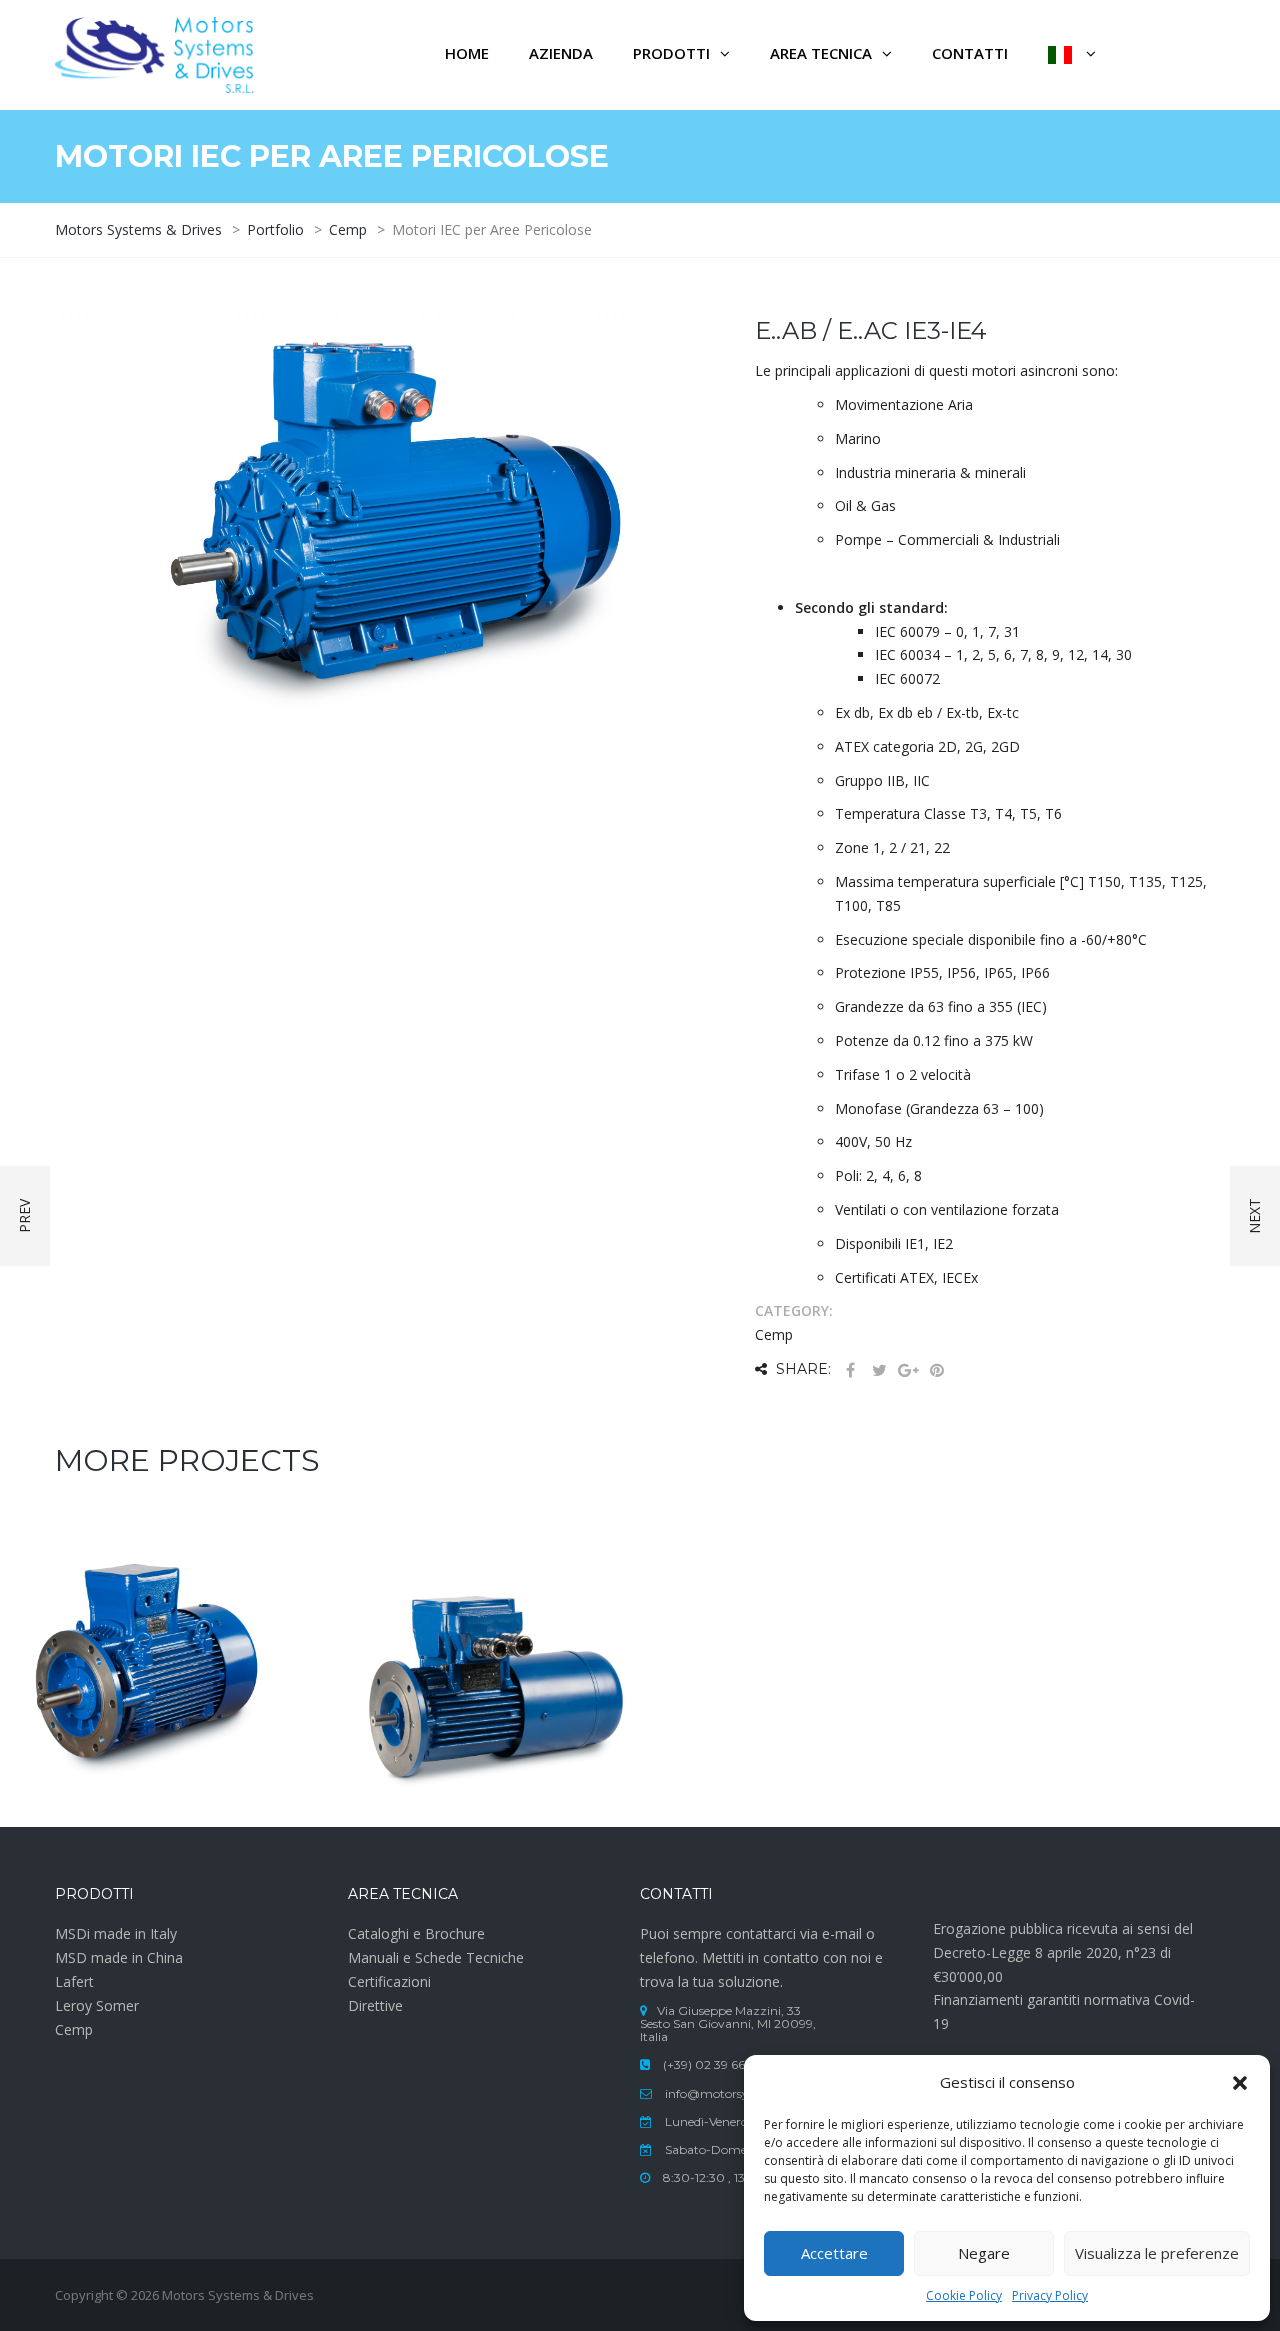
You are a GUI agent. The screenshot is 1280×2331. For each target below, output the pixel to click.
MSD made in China (119, 1957)
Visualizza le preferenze (1157, 2253)
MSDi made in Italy (116, 1933)
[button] (1240, 2083)
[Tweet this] (879, 1370)
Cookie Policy (964, 2295)
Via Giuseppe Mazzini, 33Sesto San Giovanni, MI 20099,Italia (728, 2023)
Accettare (834, 2253)
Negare (984, 2253)
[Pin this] (937, 1370)
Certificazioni (389, 1981)
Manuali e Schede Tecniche (436, 1957)
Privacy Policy (1050, 2295)
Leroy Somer (97, 2005)
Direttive (375, 2005)
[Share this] (850, 1370)
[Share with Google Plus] (908, 1370)
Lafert (74, 1981)
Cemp (74, 2029)
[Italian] (1072, 55)
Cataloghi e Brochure (416, 1933)
